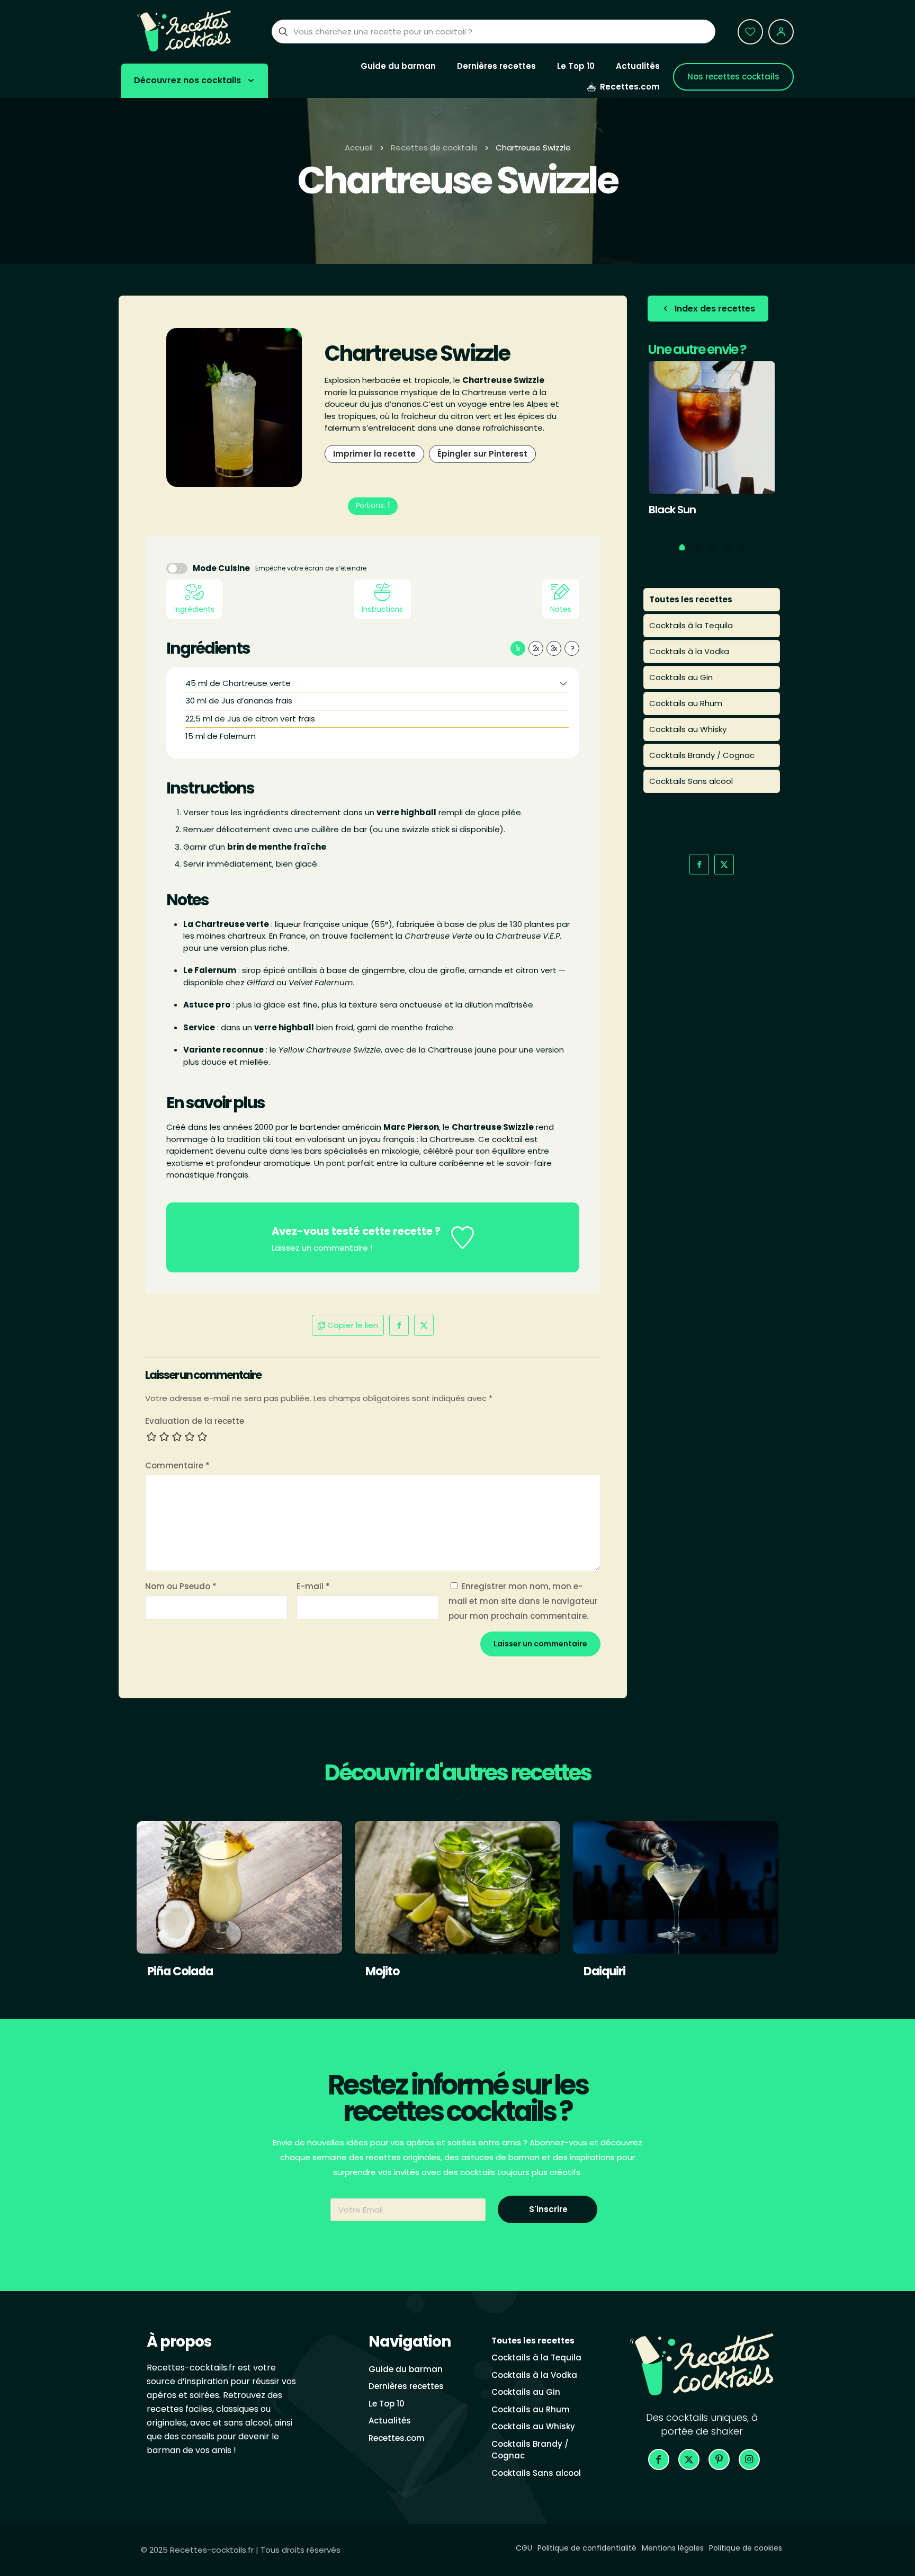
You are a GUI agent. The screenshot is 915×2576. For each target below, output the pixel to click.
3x (554, 648)
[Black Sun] (712, 427)
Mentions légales (673, 2548)
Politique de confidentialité (587, 2548)
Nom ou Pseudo (181, 1586)
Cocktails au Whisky (688, 729)
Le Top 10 (387, 2404)
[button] (563, 683)
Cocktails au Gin (681, 677)
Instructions (382, 609)
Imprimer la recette (374, 454)
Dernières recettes (406, 2386)
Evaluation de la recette (195, 1421)
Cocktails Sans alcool (691, 781)
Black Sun (672, 510)
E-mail (313, 1586)
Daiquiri (604, 1971)
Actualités (390, 2421)
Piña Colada (180, 1971)
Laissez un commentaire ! (322, 1248)
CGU (524, 2548)
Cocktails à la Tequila (691, 625)
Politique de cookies (746, 2548)
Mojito (382, 1971)
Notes (561, 609)
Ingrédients (194, 609)
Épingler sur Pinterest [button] (482, 454)
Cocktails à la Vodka (689, 651)
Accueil (359, 148)
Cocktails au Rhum (686, 703)
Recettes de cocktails (434, 148)
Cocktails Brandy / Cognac (702, 755)
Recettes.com (397, 2438)
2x (536, 648)
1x (518, 648)
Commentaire (177, 1465)
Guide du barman (406, 2369)
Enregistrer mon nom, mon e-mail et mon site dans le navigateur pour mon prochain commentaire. (523, 1601)
